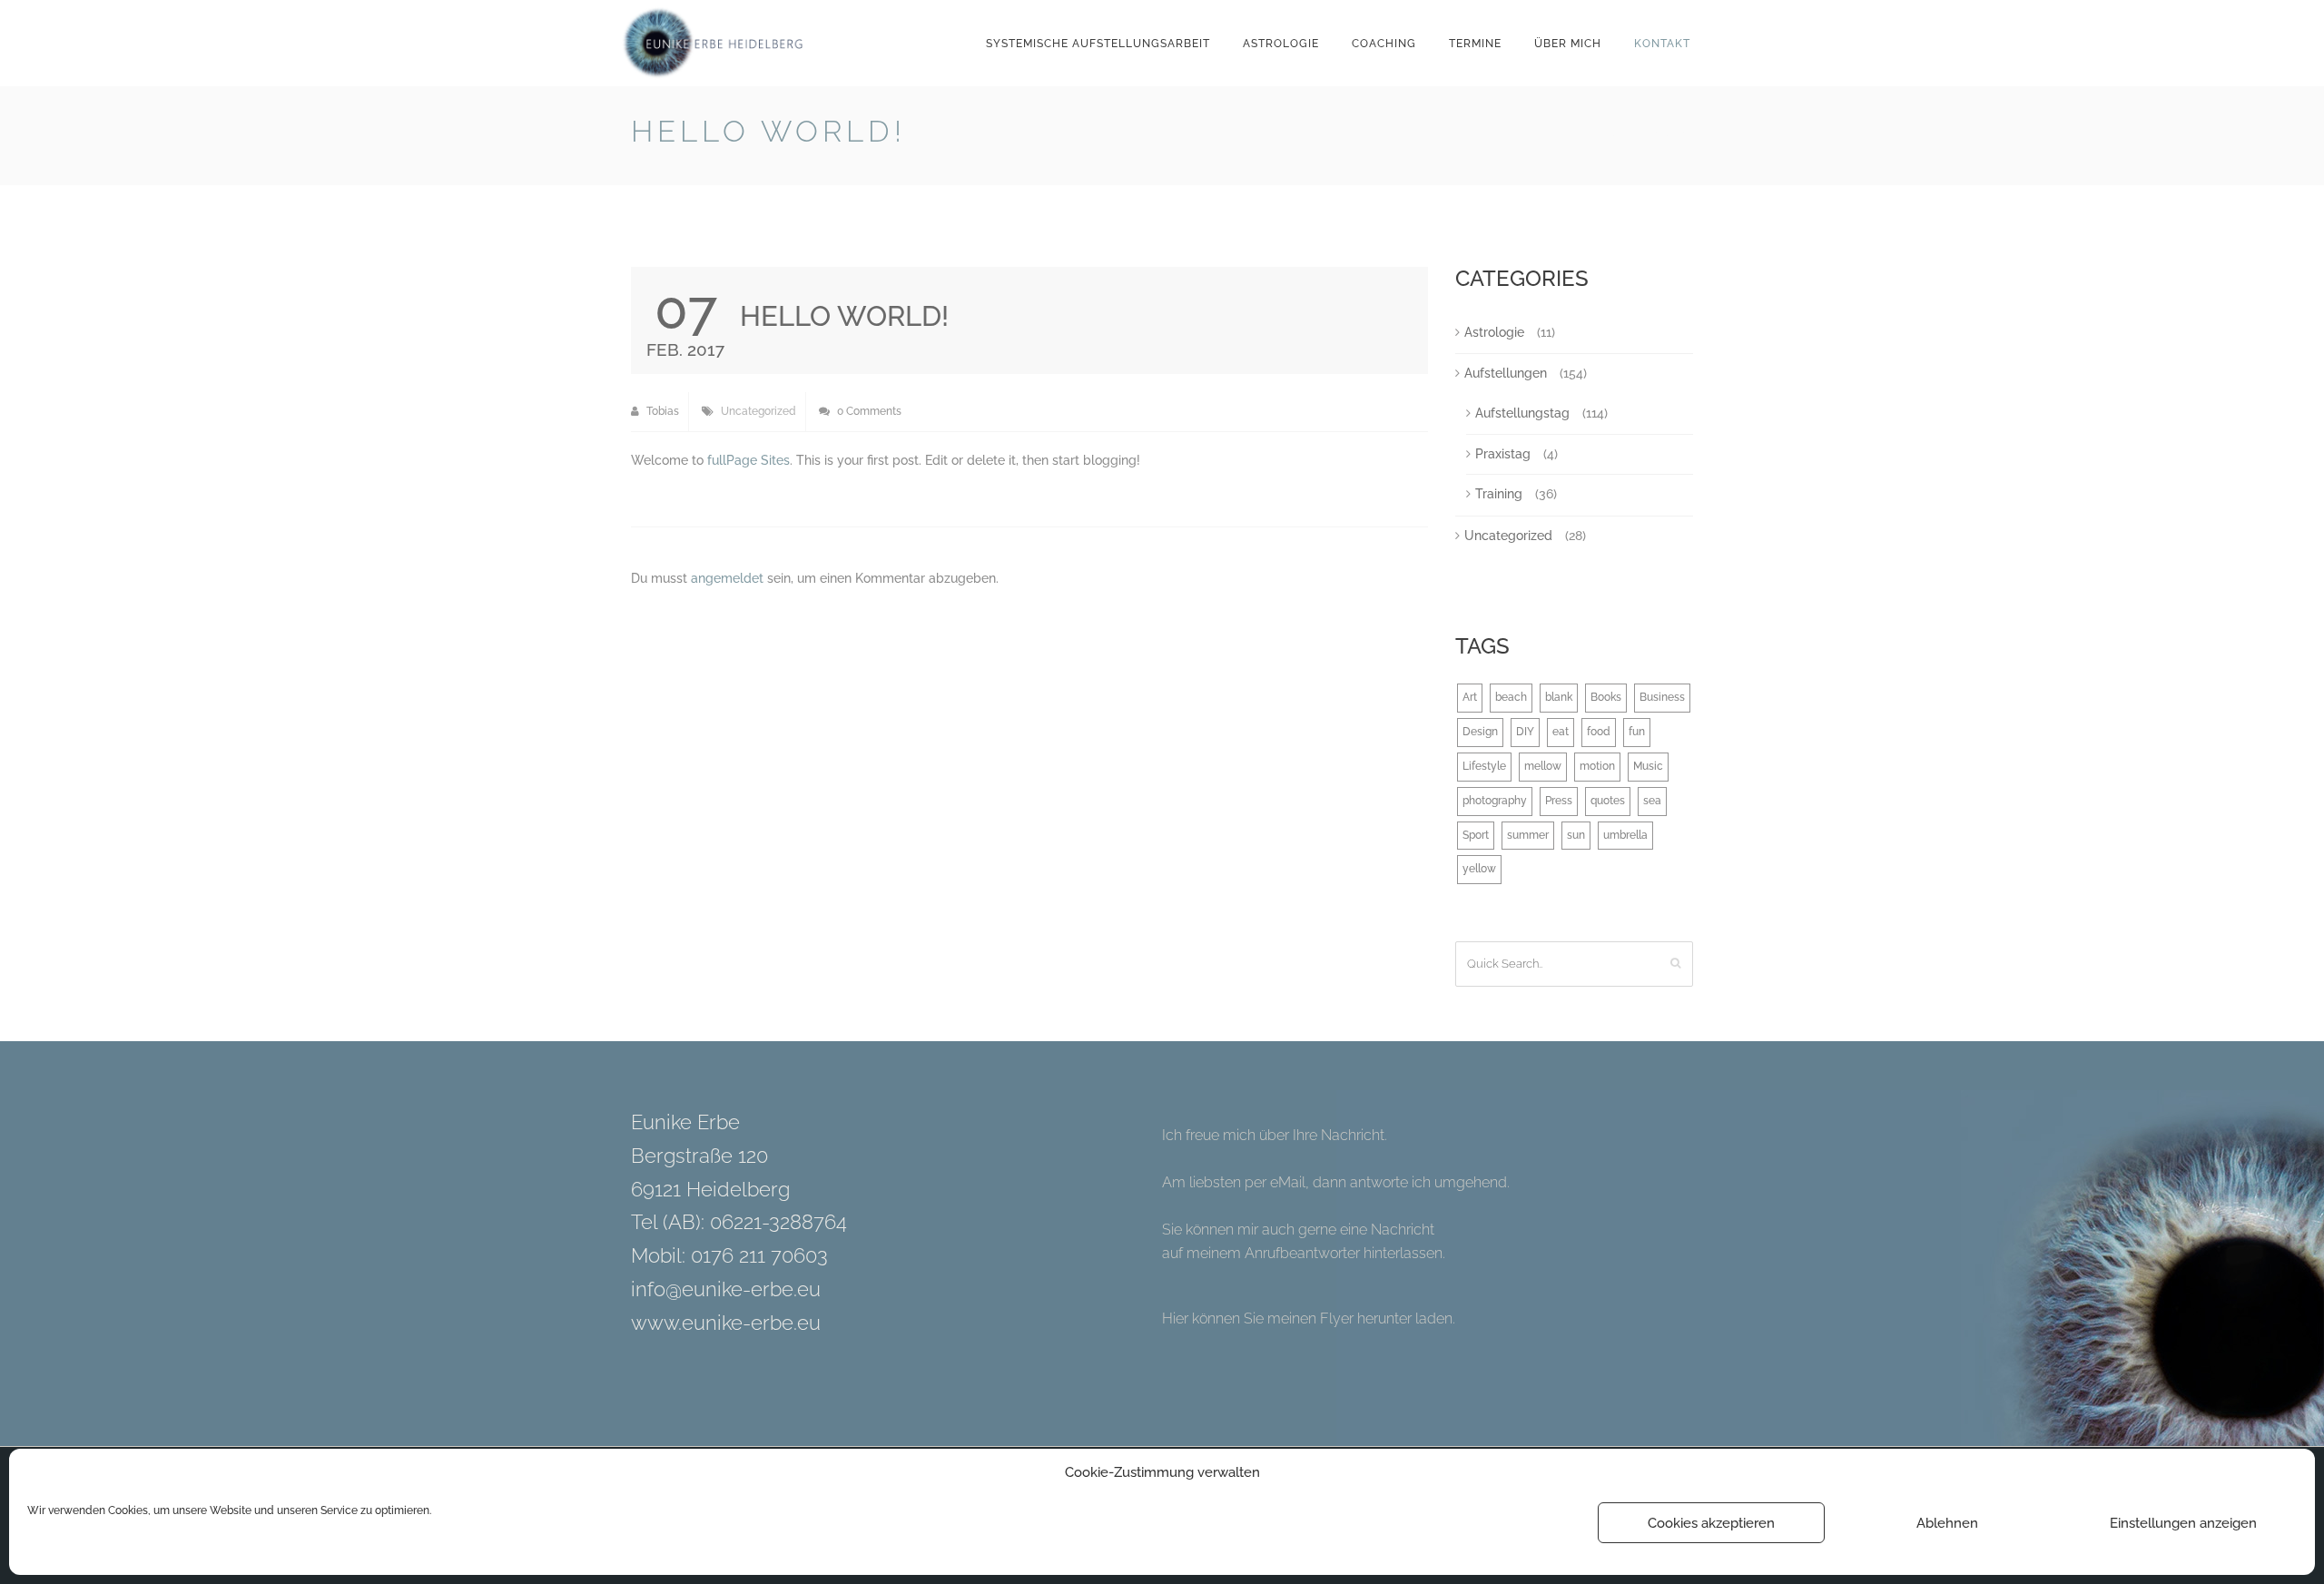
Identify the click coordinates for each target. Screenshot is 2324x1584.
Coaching (1384, 44)
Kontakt (1662, 44)
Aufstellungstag (1522, 413)
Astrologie (1281, 44)
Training (1499, 494)
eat (1561, 732)
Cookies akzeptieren (1711, 1523)
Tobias (661, 411)
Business (1662, 697)
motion (1597, 766)
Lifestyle (1484, 766)
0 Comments (868, 411)
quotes (1608, 801)
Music (1648, 766)
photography (1495, 801)
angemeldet (727, 578)
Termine (1475, 44)
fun (1637, 732)
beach (1511, 697)
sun (1576, 835)
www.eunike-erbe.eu (726, 1323)
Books (1606, 697)
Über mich (1568, 44)
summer (1528, 835)
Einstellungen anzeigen (2183, 1523)
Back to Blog (1649, 135)
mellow (1543, 766)
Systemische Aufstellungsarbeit (1098, 44)
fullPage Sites (748, 460)
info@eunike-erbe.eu (726, 1289)
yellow (1479, 869)
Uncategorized (758, 411)
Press (1559, 801)
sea (1652, 801)
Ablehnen (1947, 1523)
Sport (1476, 835)
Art (1470, 697)
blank (1559, 697)
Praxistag (1503, 454)
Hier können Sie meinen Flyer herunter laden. (1309, 1318)
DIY (1525, 732)
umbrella (1625, 835)
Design (1480, 732)
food (1599, 732)
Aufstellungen (1506, 373)
